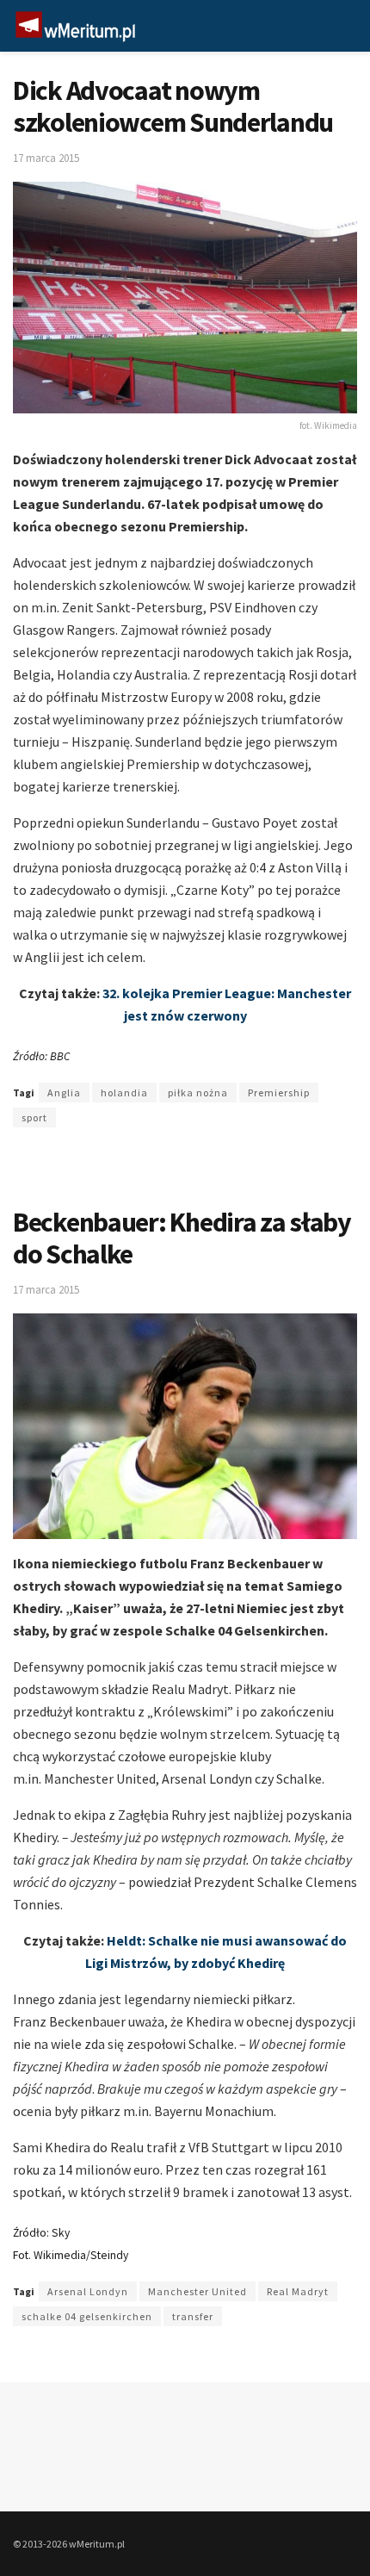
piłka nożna (198, 1092)
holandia (124, 1092)
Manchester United (197, 2291)
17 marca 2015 (46, 158)
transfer (193, 2316)
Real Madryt (298, 2291)
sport (34, 1117)
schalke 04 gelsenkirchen (87, 2316)
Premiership (279, 1092)
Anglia (64, 1092)
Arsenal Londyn (88, 2291)
